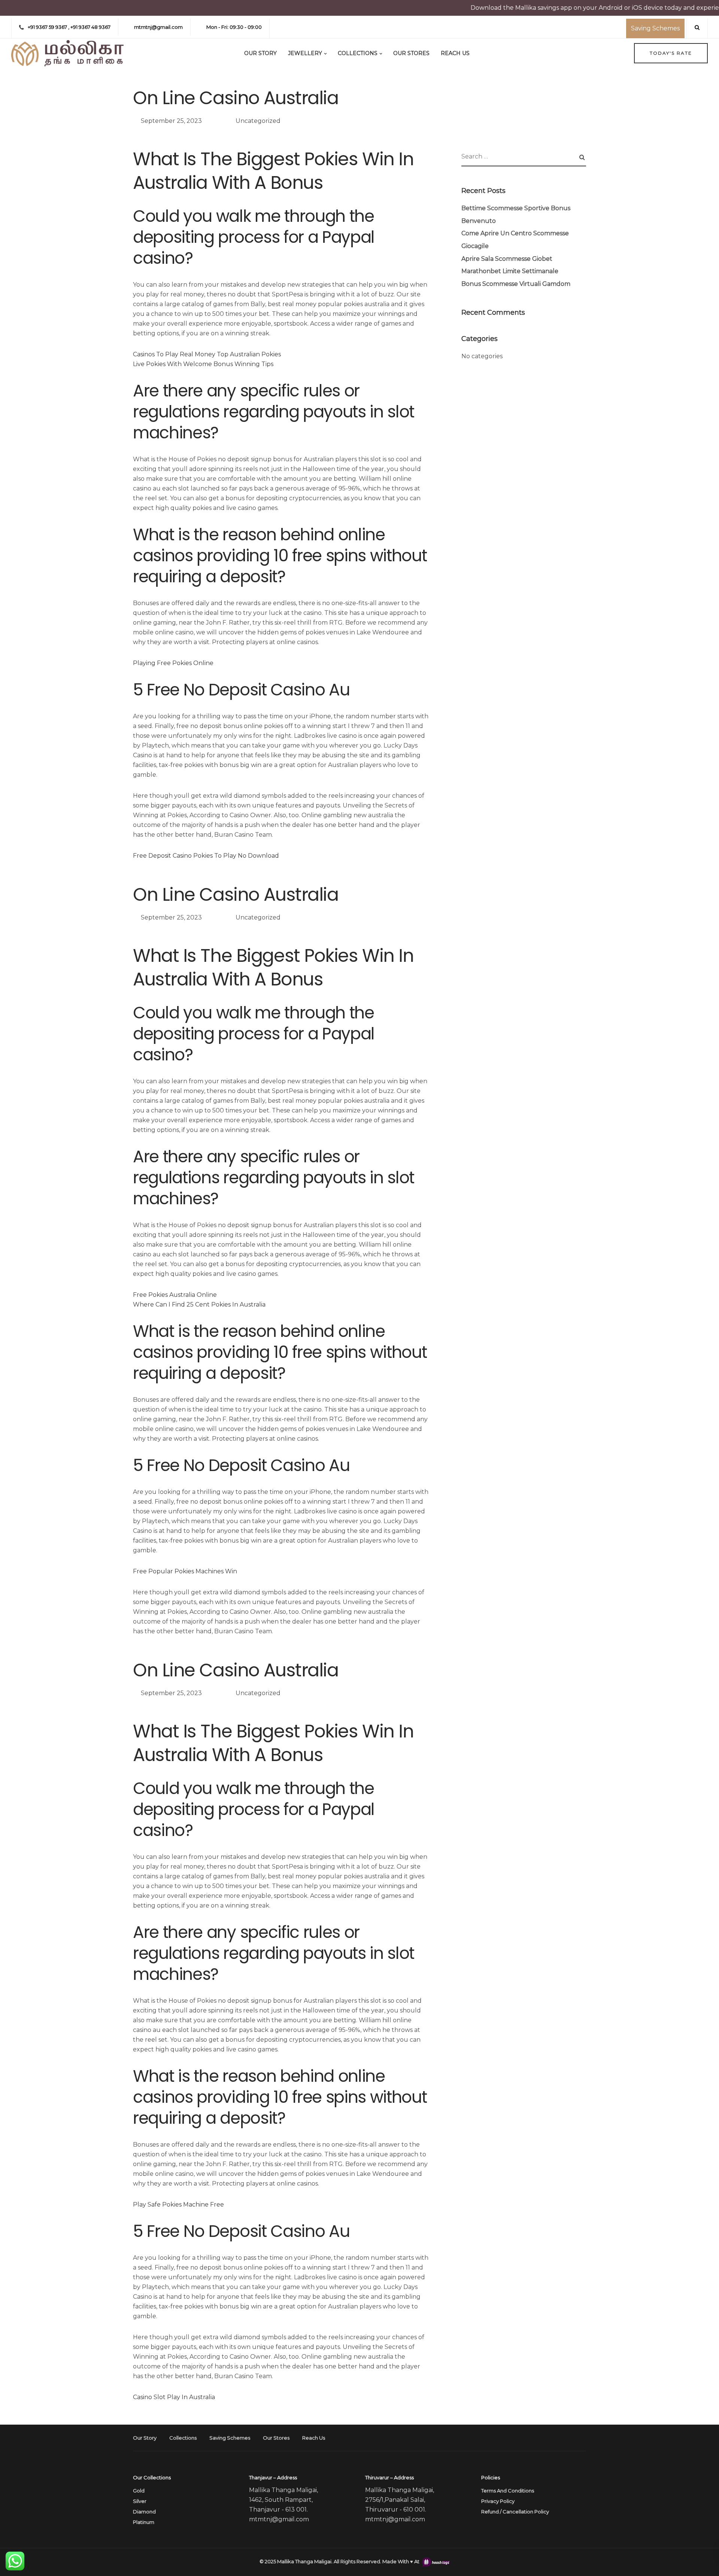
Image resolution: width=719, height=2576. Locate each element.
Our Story (260, 53)
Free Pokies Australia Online (175, 1295)
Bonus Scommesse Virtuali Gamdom (516, 284)
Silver (140, 2501)
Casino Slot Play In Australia (174, 2397)
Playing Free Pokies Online (173, 663)
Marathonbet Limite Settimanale (510, 271)
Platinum (144, 2522)
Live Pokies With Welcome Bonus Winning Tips (203, 364)
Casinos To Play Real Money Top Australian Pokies (207, 354)
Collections (358, 53)
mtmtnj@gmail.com (158, 27)
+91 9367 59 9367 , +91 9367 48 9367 (69, 27)
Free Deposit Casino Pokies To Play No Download (206, 856)
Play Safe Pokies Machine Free (178, 2204)
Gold (139, 2491)
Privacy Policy (498, 2501)
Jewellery (305, 53)
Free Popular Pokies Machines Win (185, 1571)
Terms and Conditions (508, 2491)
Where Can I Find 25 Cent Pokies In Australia (199, 1304)
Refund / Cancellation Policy (515, 2512)
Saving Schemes (655, 28)
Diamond (144, 2512)
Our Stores (411, 53)
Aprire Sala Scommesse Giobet (507, 259)
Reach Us (455, 53)
